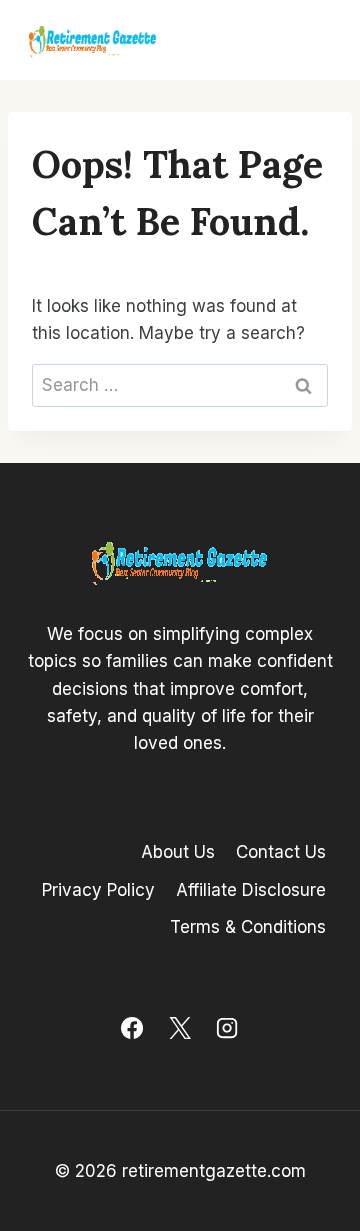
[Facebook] (132, 1028)
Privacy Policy (98, 890)
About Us (178, 852)
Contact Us (281, 852)
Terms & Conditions (248, 927)
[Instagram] (227, 1028)
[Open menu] (312, 40)
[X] (180, 1028)
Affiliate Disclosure (251, 890)
